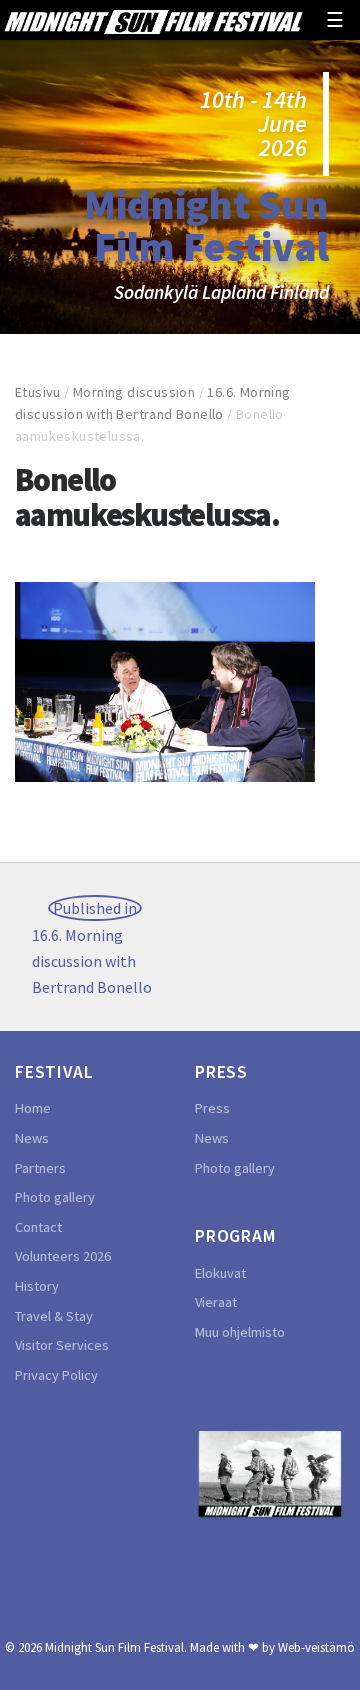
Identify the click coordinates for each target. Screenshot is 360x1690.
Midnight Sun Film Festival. (116, 1647)
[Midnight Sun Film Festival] (153, 20)
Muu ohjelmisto (240, 1332)
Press (212, 1108)
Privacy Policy (56, 1375)
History (37, 1286)
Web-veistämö (316, 1647)
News (32, 1138)
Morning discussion (134, 392)
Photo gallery (55, 1197)
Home (33, 1108)
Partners (40, 1168)
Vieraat (216, 1302)
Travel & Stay (54, 1316)
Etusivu (38, 392)
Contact (38, 1227)
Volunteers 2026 (63, 1256)
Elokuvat (220, 1273)
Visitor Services (62, 1345)
